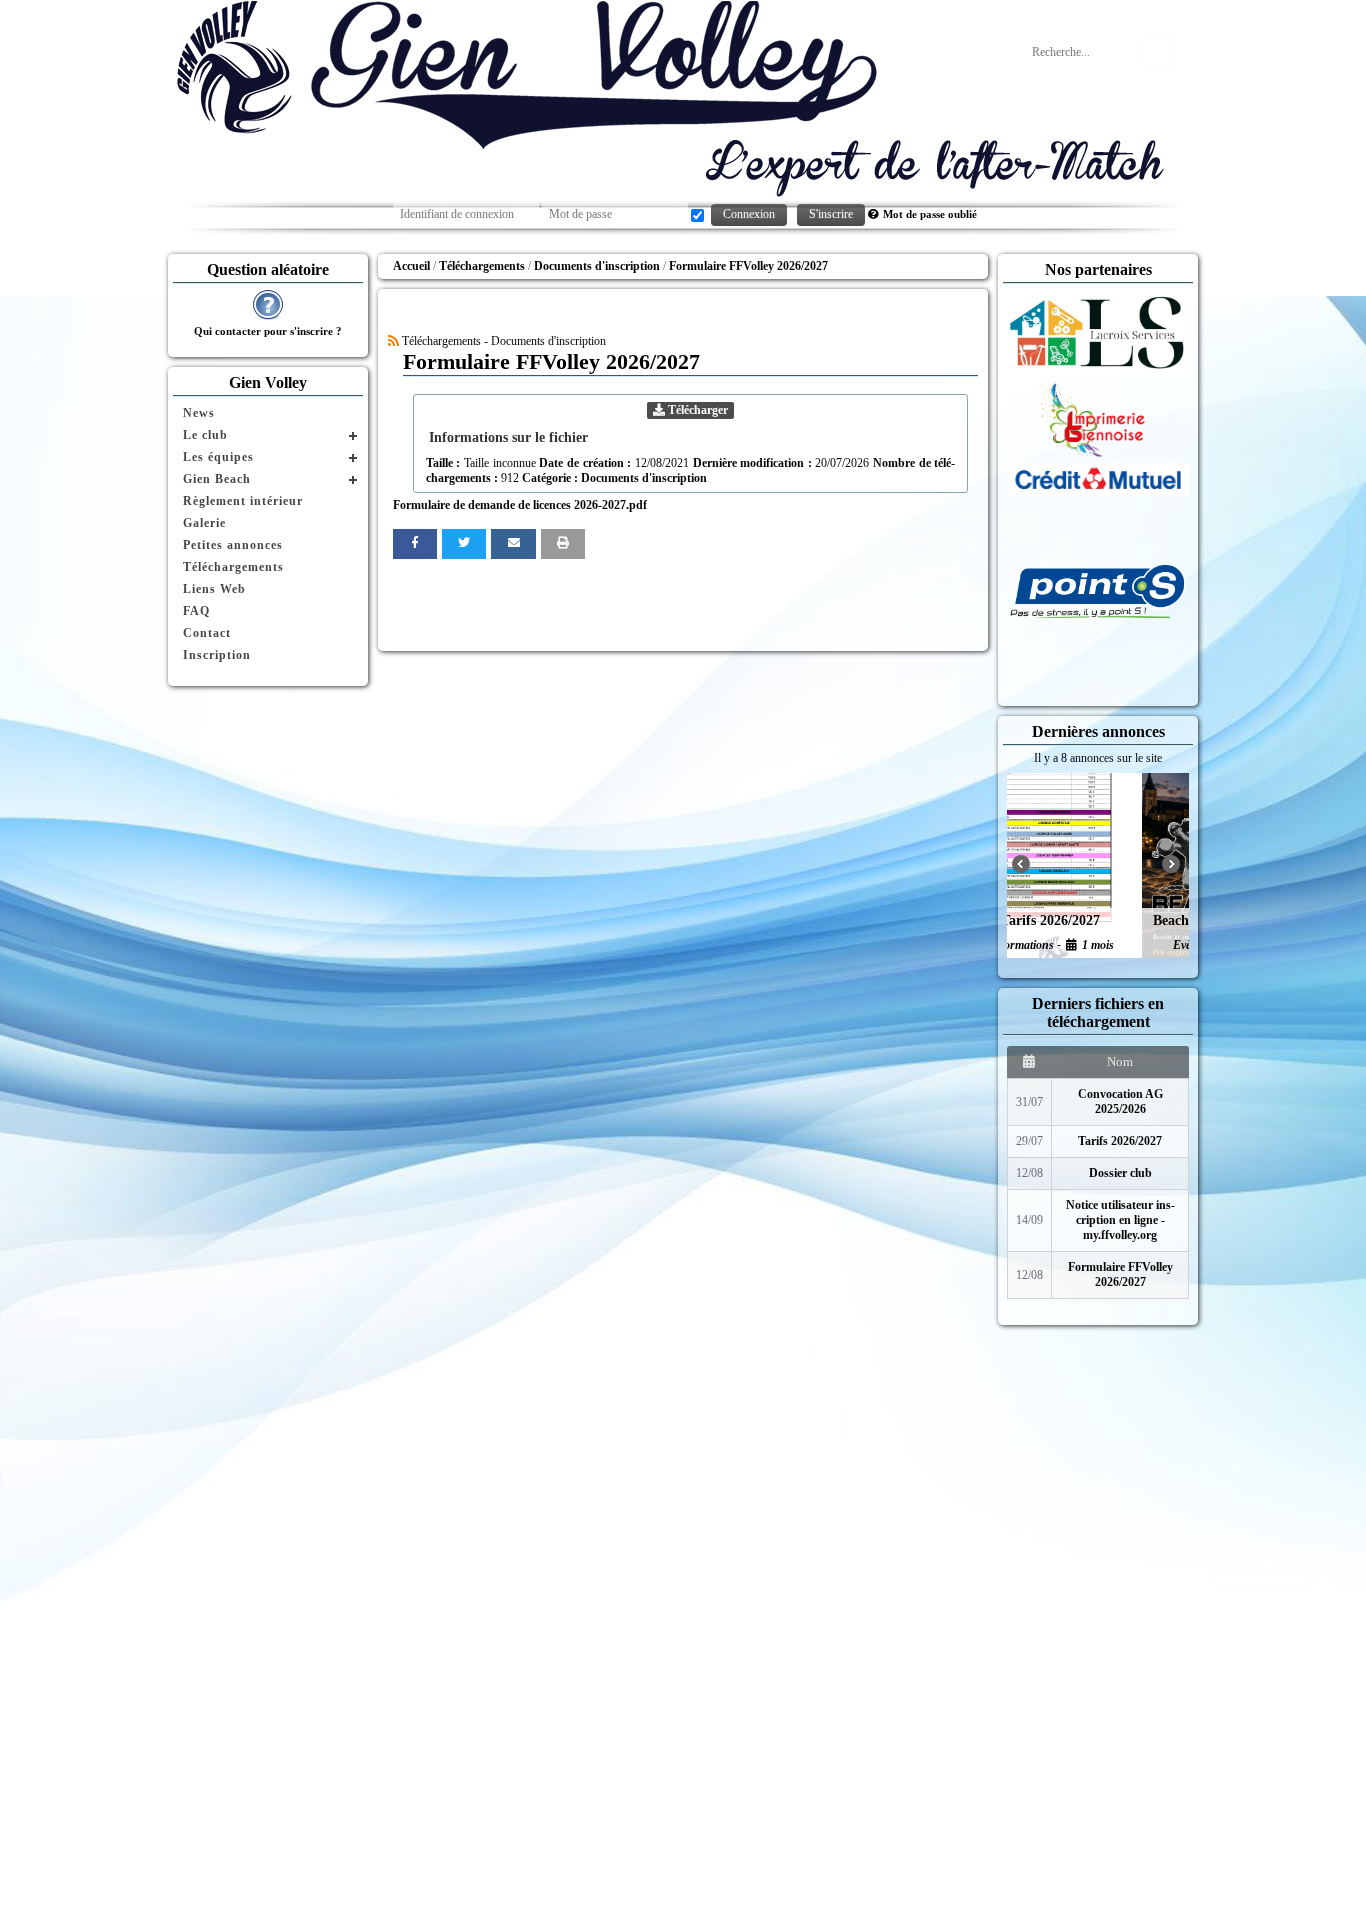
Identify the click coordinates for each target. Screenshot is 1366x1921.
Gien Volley (268, 382)
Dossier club (1120, 1173)
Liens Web (214, 589)
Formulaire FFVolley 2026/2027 (1120, 1274)
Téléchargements (233, 567)
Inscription (217, 655)
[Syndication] (393, 341)
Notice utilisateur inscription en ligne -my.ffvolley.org (1120, 1220)
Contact (207, 633)
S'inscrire (831, 214)
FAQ (196, 611)
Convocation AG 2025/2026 (1120, 1101)
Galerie (204, 523)
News (199, 413)
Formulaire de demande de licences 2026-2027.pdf (520, 505)
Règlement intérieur (243, 501)
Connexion (749, 214)
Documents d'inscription (644, 478)
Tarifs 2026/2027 (1120, 1141)
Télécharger (696, 410)
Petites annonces (233, 545)
